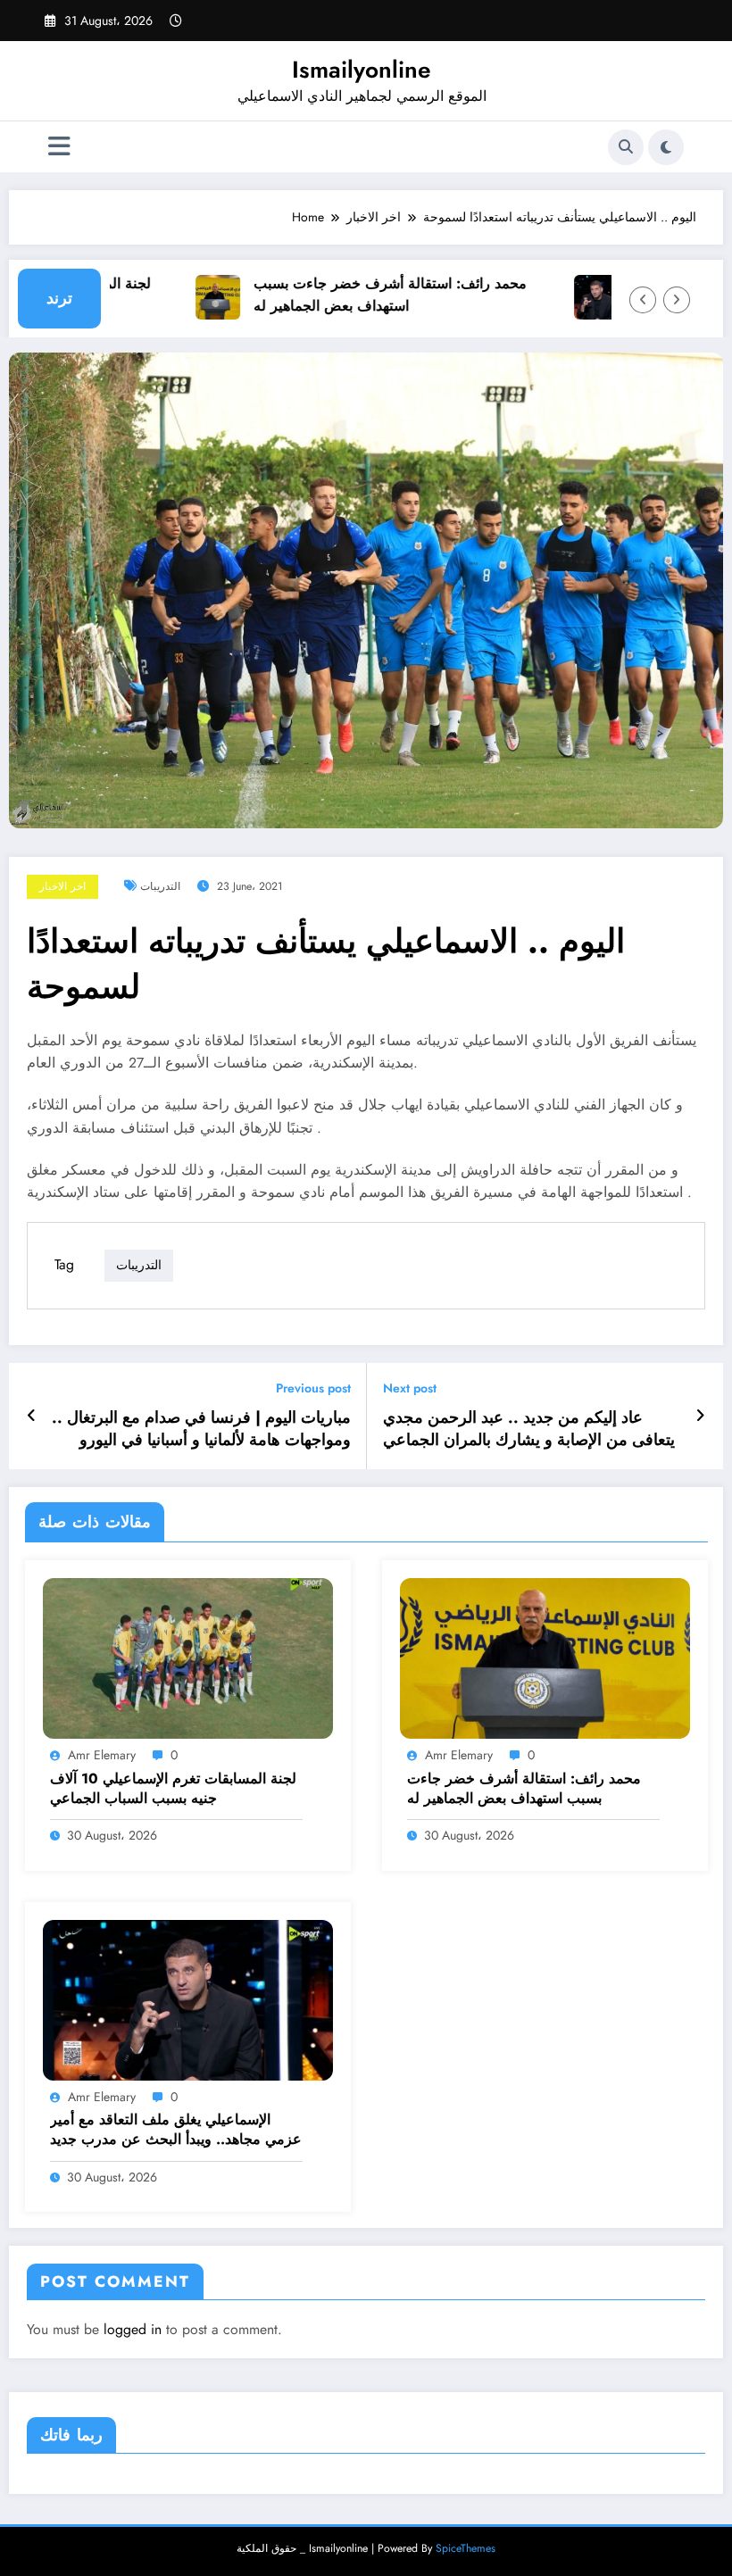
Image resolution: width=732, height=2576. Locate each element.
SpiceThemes (466, 2548)
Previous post (313, 1388)
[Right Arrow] (677, 300)
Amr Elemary (102, 1755)
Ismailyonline (362, 70)
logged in (133, 2329)
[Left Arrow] (643, 300)
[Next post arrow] (700, 1416)
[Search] (626, 147)
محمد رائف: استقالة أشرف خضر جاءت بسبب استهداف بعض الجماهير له (367, 295)
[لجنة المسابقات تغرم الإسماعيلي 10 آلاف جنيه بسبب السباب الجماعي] (188, 1657)
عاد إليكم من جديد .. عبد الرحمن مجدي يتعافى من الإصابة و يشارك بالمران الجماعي (529, 1429)
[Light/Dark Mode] (666, 147)
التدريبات (160, 886)
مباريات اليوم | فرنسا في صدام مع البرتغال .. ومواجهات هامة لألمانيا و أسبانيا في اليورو (201, 1429)
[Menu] (59, 147)
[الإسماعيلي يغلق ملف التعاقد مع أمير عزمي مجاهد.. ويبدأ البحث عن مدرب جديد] (188, 1998)
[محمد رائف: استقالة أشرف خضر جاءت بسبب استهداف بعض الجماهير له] (545, 1657)
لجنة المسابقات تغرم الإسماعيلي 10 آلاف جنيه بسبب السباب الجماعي (173, 1789)
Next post (410, 1388)
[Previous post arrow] (32, 1416)
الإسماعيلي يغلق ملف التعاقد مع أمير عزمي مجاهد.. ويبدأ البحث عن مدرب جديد (176, 2130)
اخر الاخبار (62, 886)
